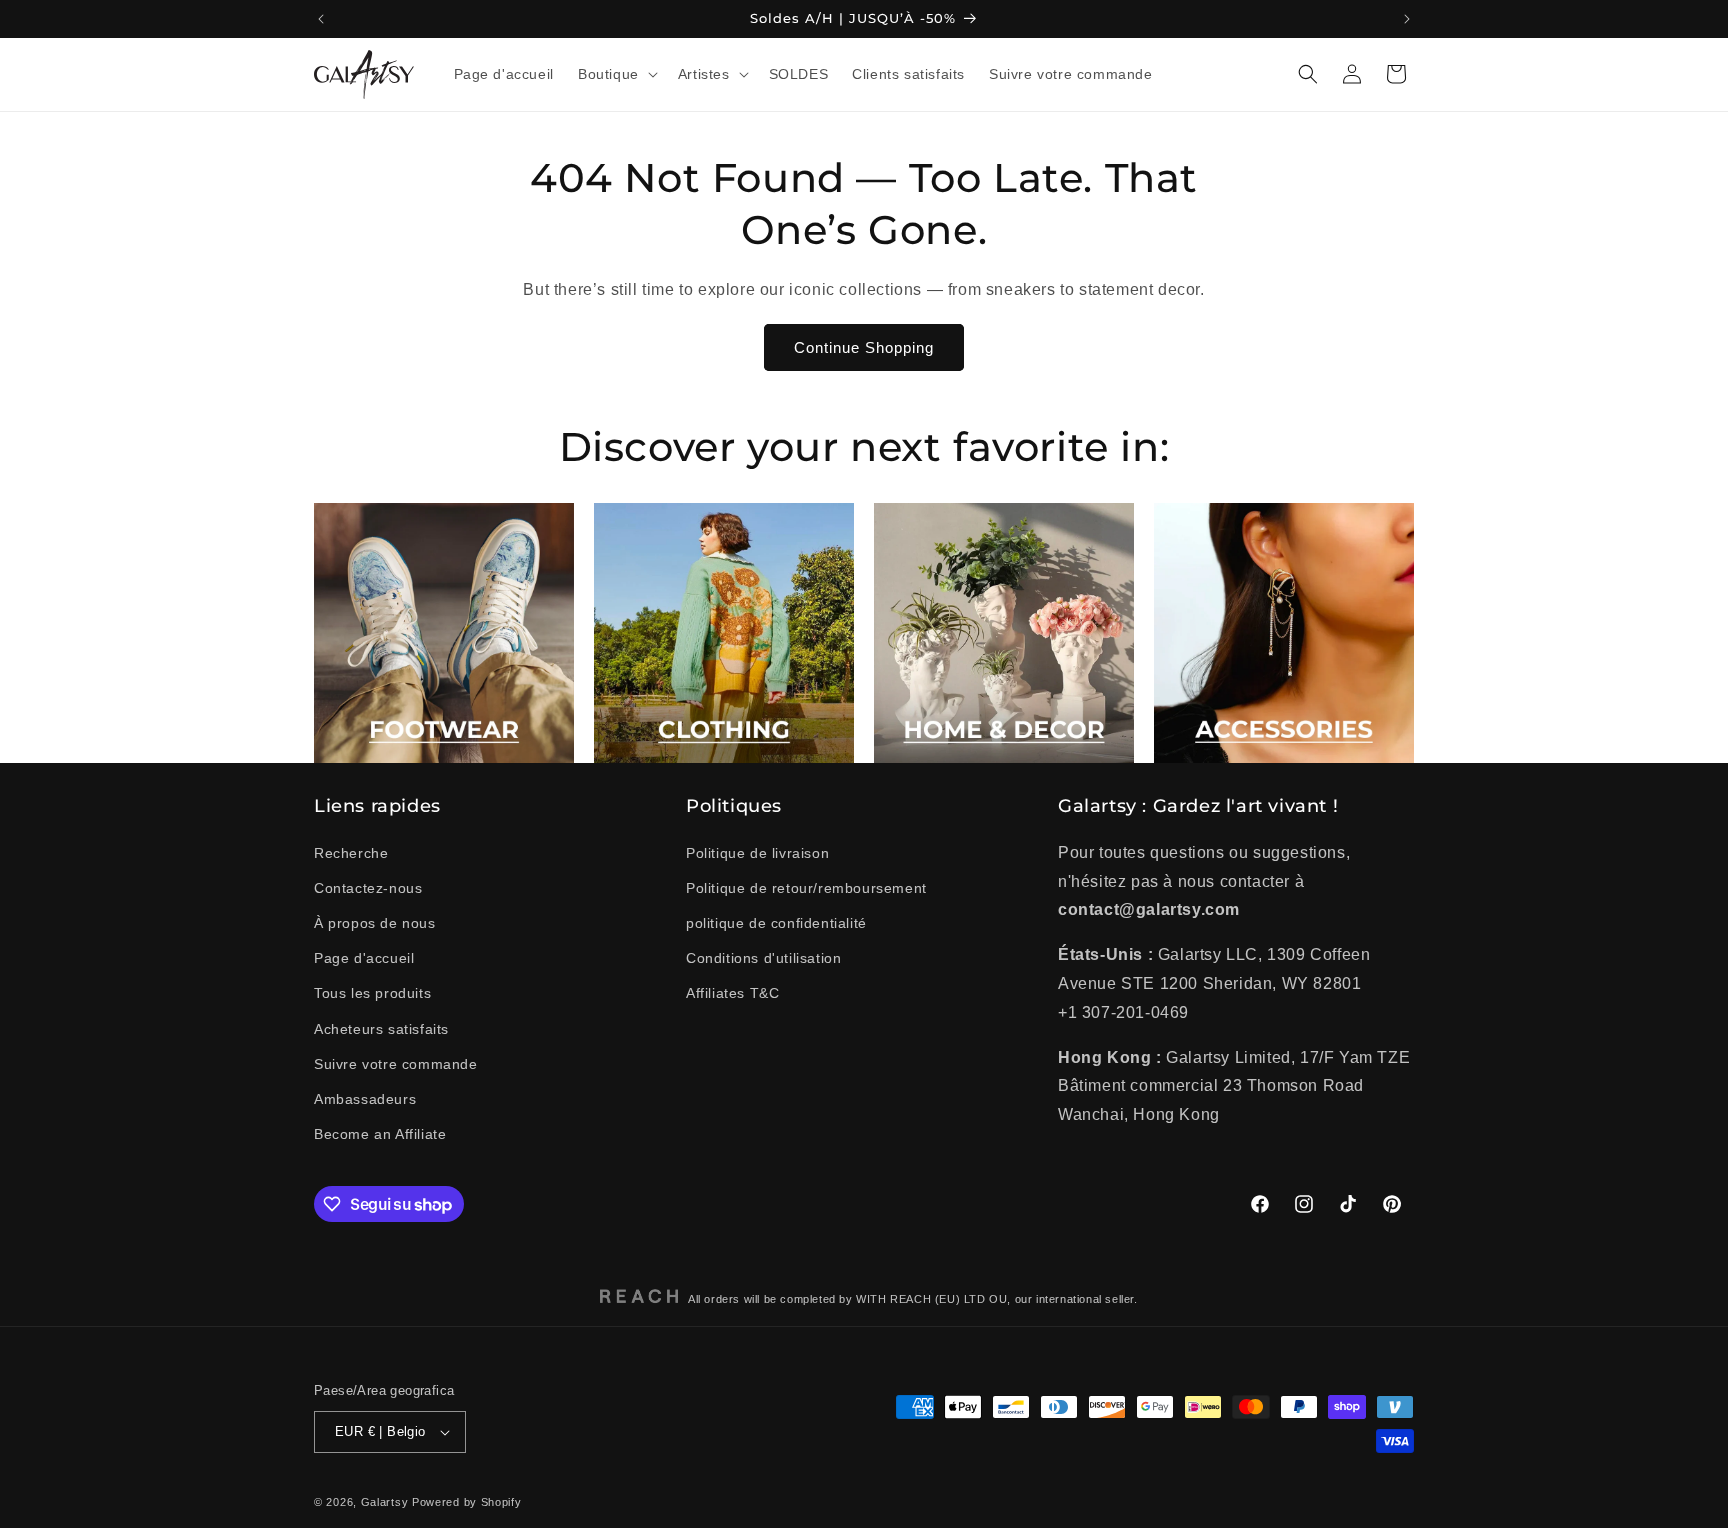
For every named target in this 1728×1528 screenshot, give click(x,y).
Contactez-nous (368, 888)
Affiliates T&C (732, 993)
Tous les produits (372, 993)
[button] (616, 74)
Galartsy (385, 1502)
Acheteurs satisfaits (381, 1029)
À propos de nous (375, 923)
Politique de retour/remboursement (806, 888)
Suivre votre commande (396, 1064)
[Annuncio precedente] (321, 19)
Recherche (351, 853)
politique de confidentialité (776, 923)
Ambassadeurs (365, 1099)
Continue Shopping (864, 347)
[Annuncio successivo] (1407, 19)
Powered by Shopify (467, 1502)
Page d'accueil (364, 958)
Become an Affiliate (380, 1134)
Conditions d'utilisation (763, 958)
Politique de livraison (757, 853)
